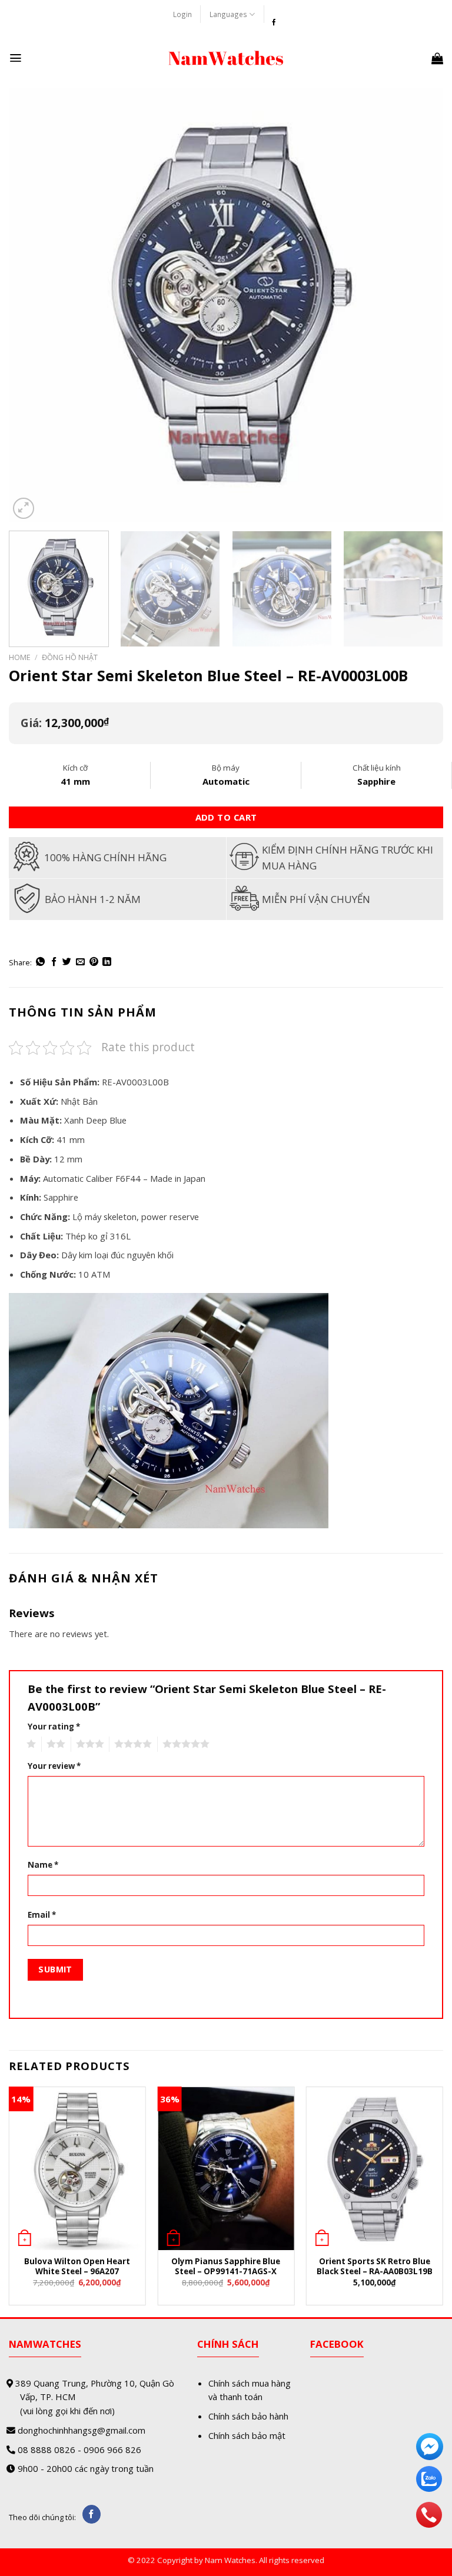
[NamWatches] (226, 58)
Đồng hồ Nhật (70, 657)
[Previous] (32, 305)
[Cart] (437, 58)
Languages (228, 14)
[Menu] (16, 58)
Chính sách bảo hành (248, 2416)
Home (20, 657)
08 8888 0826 (46, 2450)
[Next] (420, 305)
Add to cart (226, 817)
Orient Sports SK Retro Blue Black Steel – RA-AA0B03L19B (375, 2267)
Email (42, 1915)
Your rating (54, 1727)
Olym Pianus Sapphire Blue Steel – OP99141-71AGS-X (226, 2267)
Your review (54, 1766)
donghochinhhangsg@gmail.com (82, 2430)
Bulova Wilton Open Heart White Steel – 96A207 (77, 2267)
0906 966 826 (112, 2450)
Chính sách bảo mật (247, 2435)
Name (43, 1865)
